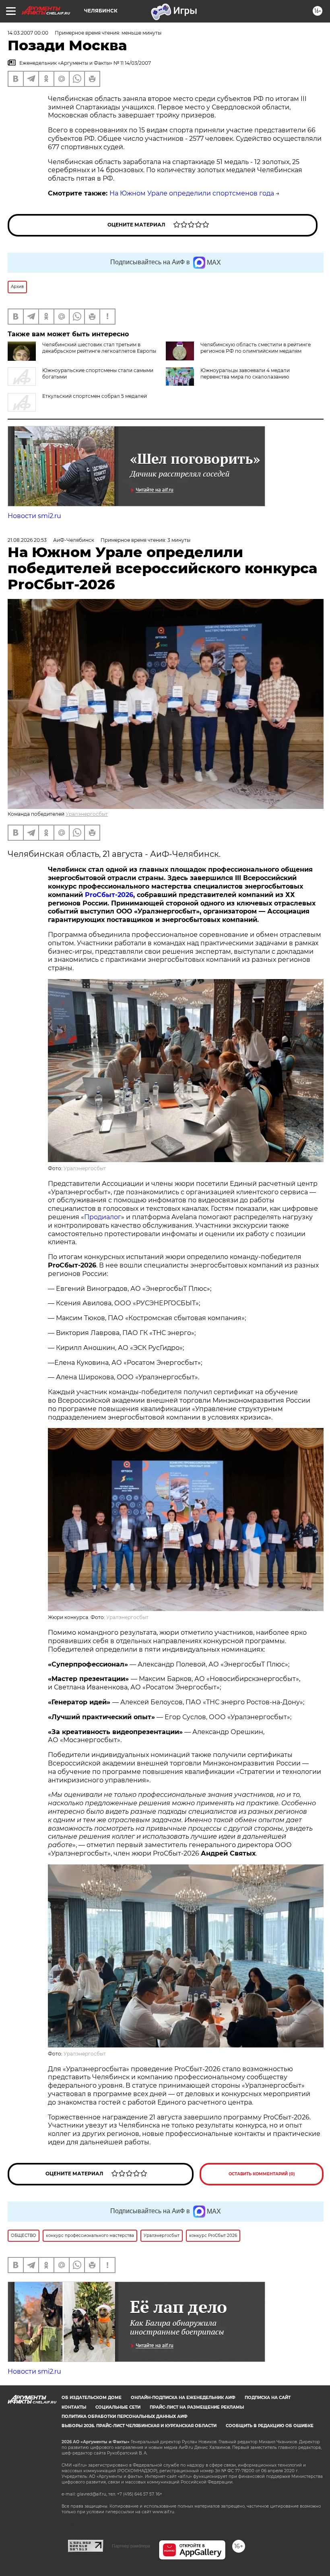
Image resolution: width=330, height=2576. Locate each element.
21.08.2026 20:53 (27, 540)
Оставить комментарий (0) (262, 2174)
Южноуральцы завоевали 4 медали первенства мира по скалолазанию (245, 373)
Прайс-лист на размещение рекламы (197, 2407)
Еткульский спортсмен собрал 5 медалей (95, 396)
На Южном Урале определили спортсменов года (192, 193)
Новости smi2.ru (34, 516)
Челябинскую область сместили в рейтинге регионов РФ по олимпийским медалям (256, 348)
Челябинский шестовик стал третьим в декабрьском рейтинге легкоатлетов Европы (99, 348)
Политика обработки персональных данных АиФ (125, 2417)
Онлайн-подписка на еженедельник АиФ (183, 2398)
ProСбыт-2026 (109, 895)
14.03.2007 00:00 (28, 33)
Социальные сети (118, 2407)
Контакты (74, 2407)
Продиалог (103, 1217)
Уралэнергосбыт (87, 814)
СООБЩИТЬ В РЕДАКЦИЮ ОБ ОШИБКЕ (270, 2426)
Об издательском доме (92, 2398)
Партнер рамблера (131, 2546)
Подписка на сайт (268, 2398)
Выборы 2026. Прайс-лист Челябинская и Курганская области (139, 2426)
